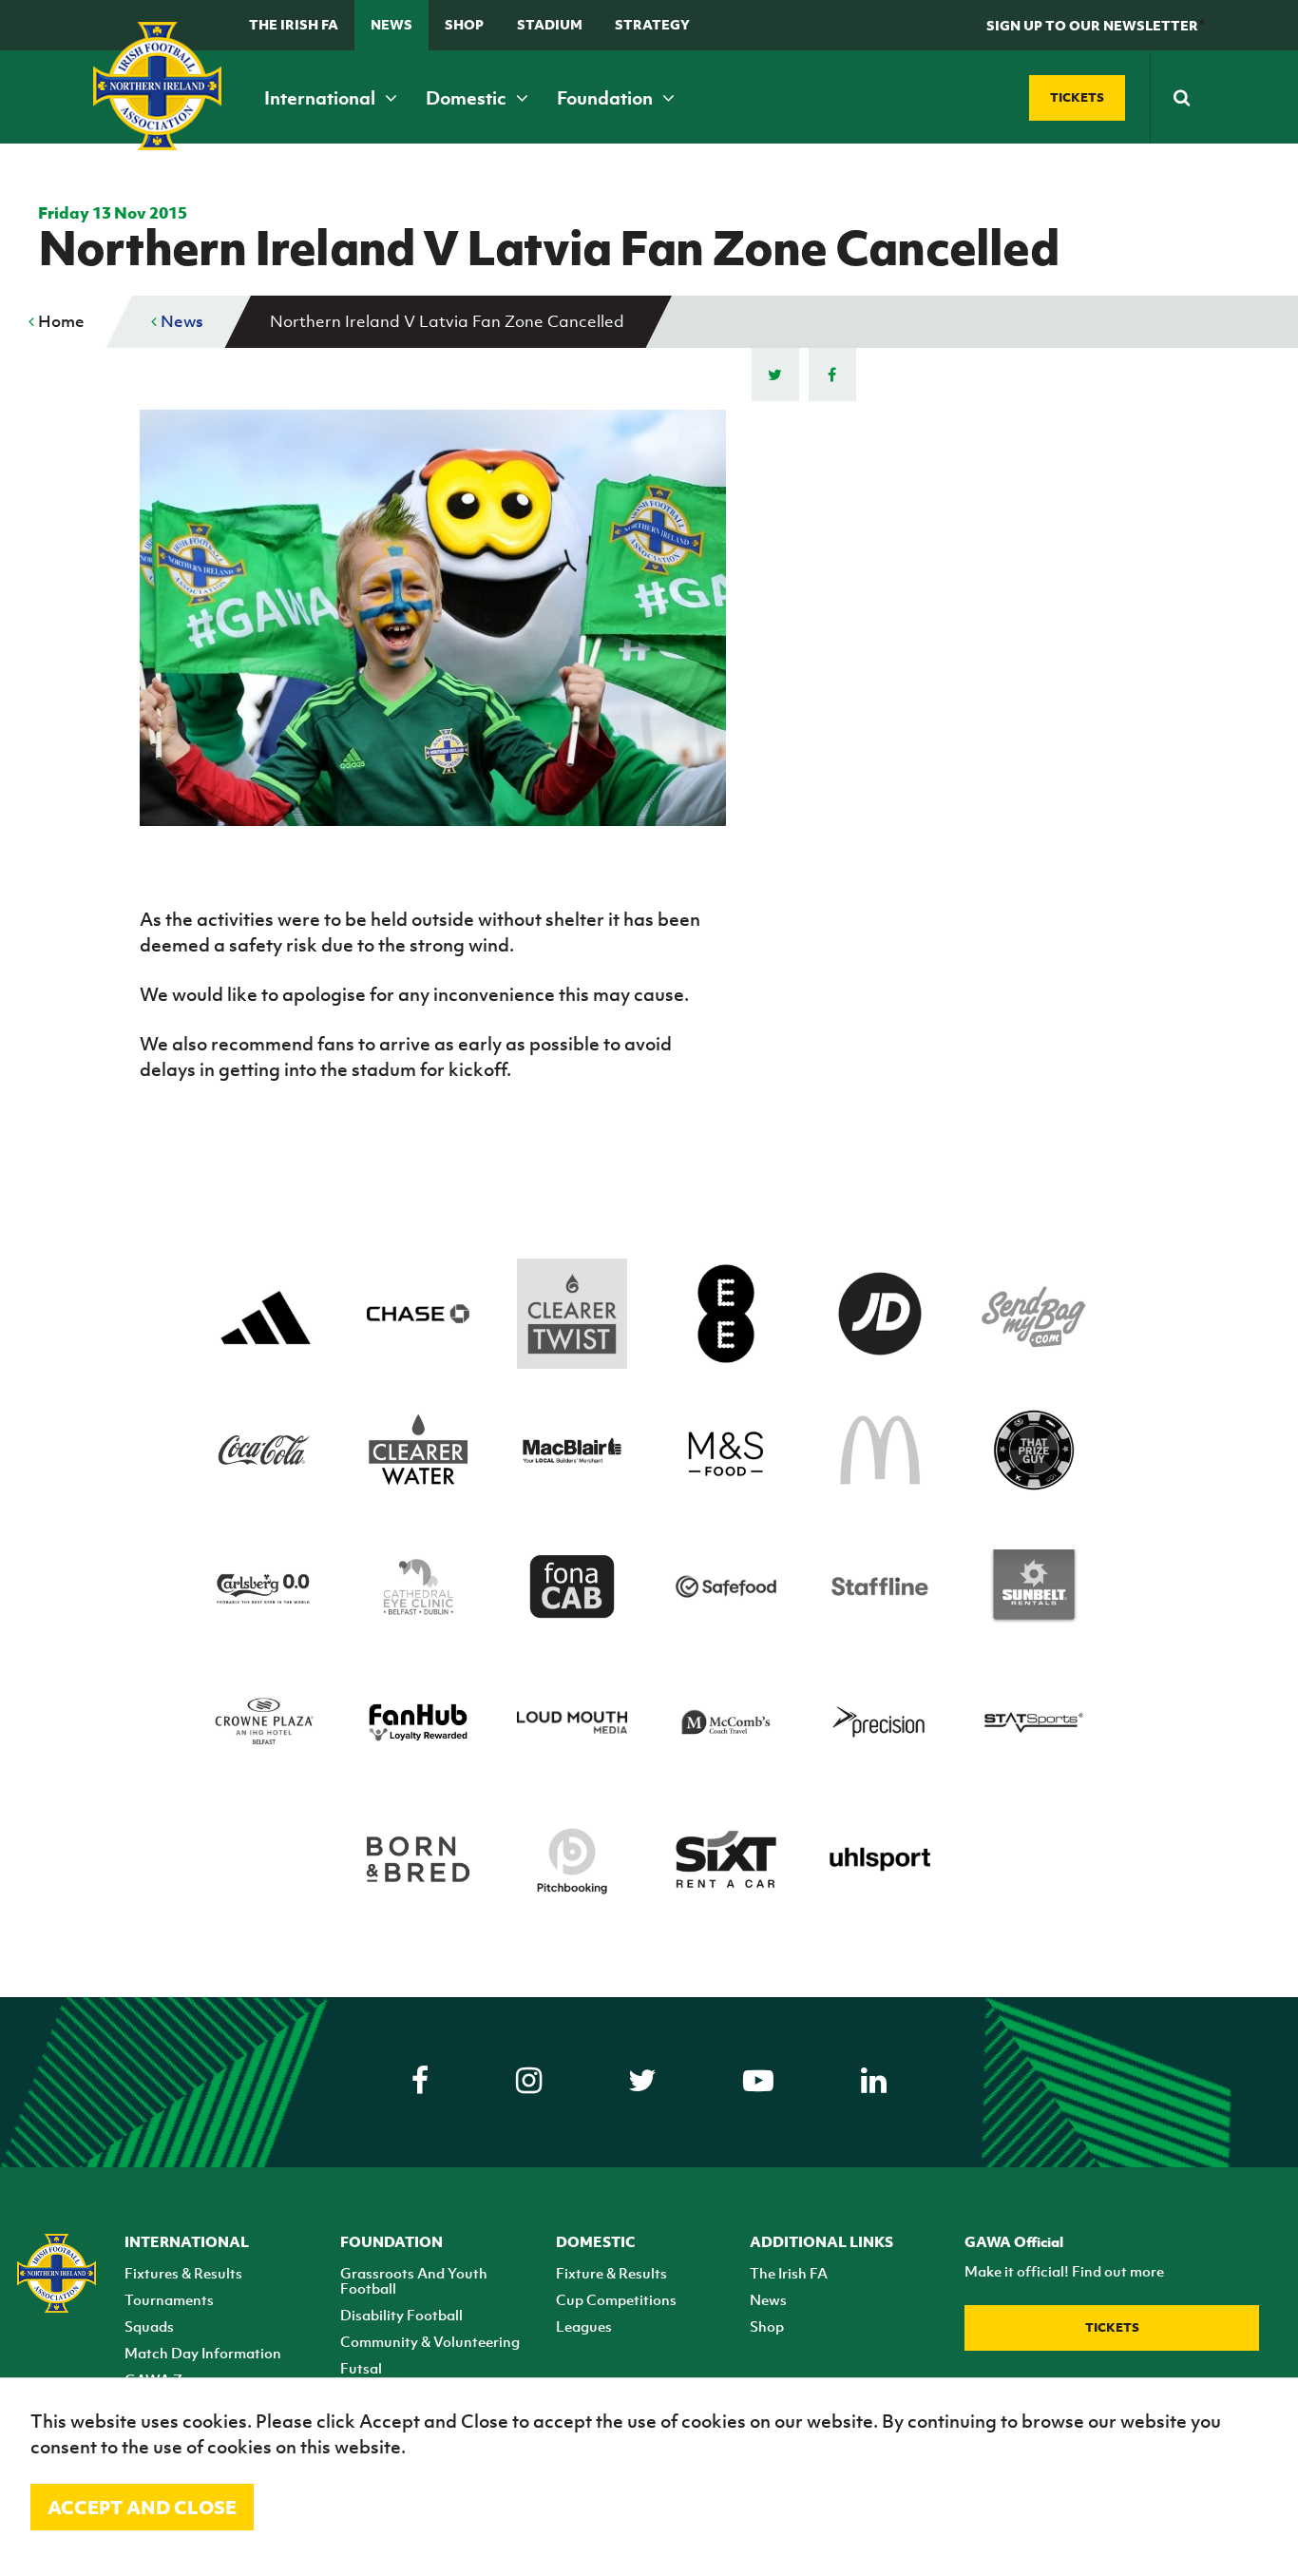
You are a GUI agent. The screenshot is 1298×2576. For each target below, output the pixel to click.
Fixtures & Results (183, 2273)
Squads (149, 2326)
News (391, 24)
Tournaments (169, 2299)
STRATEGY (652, 24)
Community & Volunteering (430, 2341)
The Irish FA (294, 24)
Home (59, 321)
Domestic (468, 98)
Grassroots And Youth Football (414, 2280)
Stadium (550, 24)
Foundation (607, 98)
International (322, 98)
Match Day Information (203, 2353)
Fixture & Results (611, 2273)
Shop (464, 24)
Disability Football (401, 2315)
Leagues (584, 2326)
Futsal (361, 2368)
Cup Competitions (616, 2299)
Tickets (1112, 2327)
